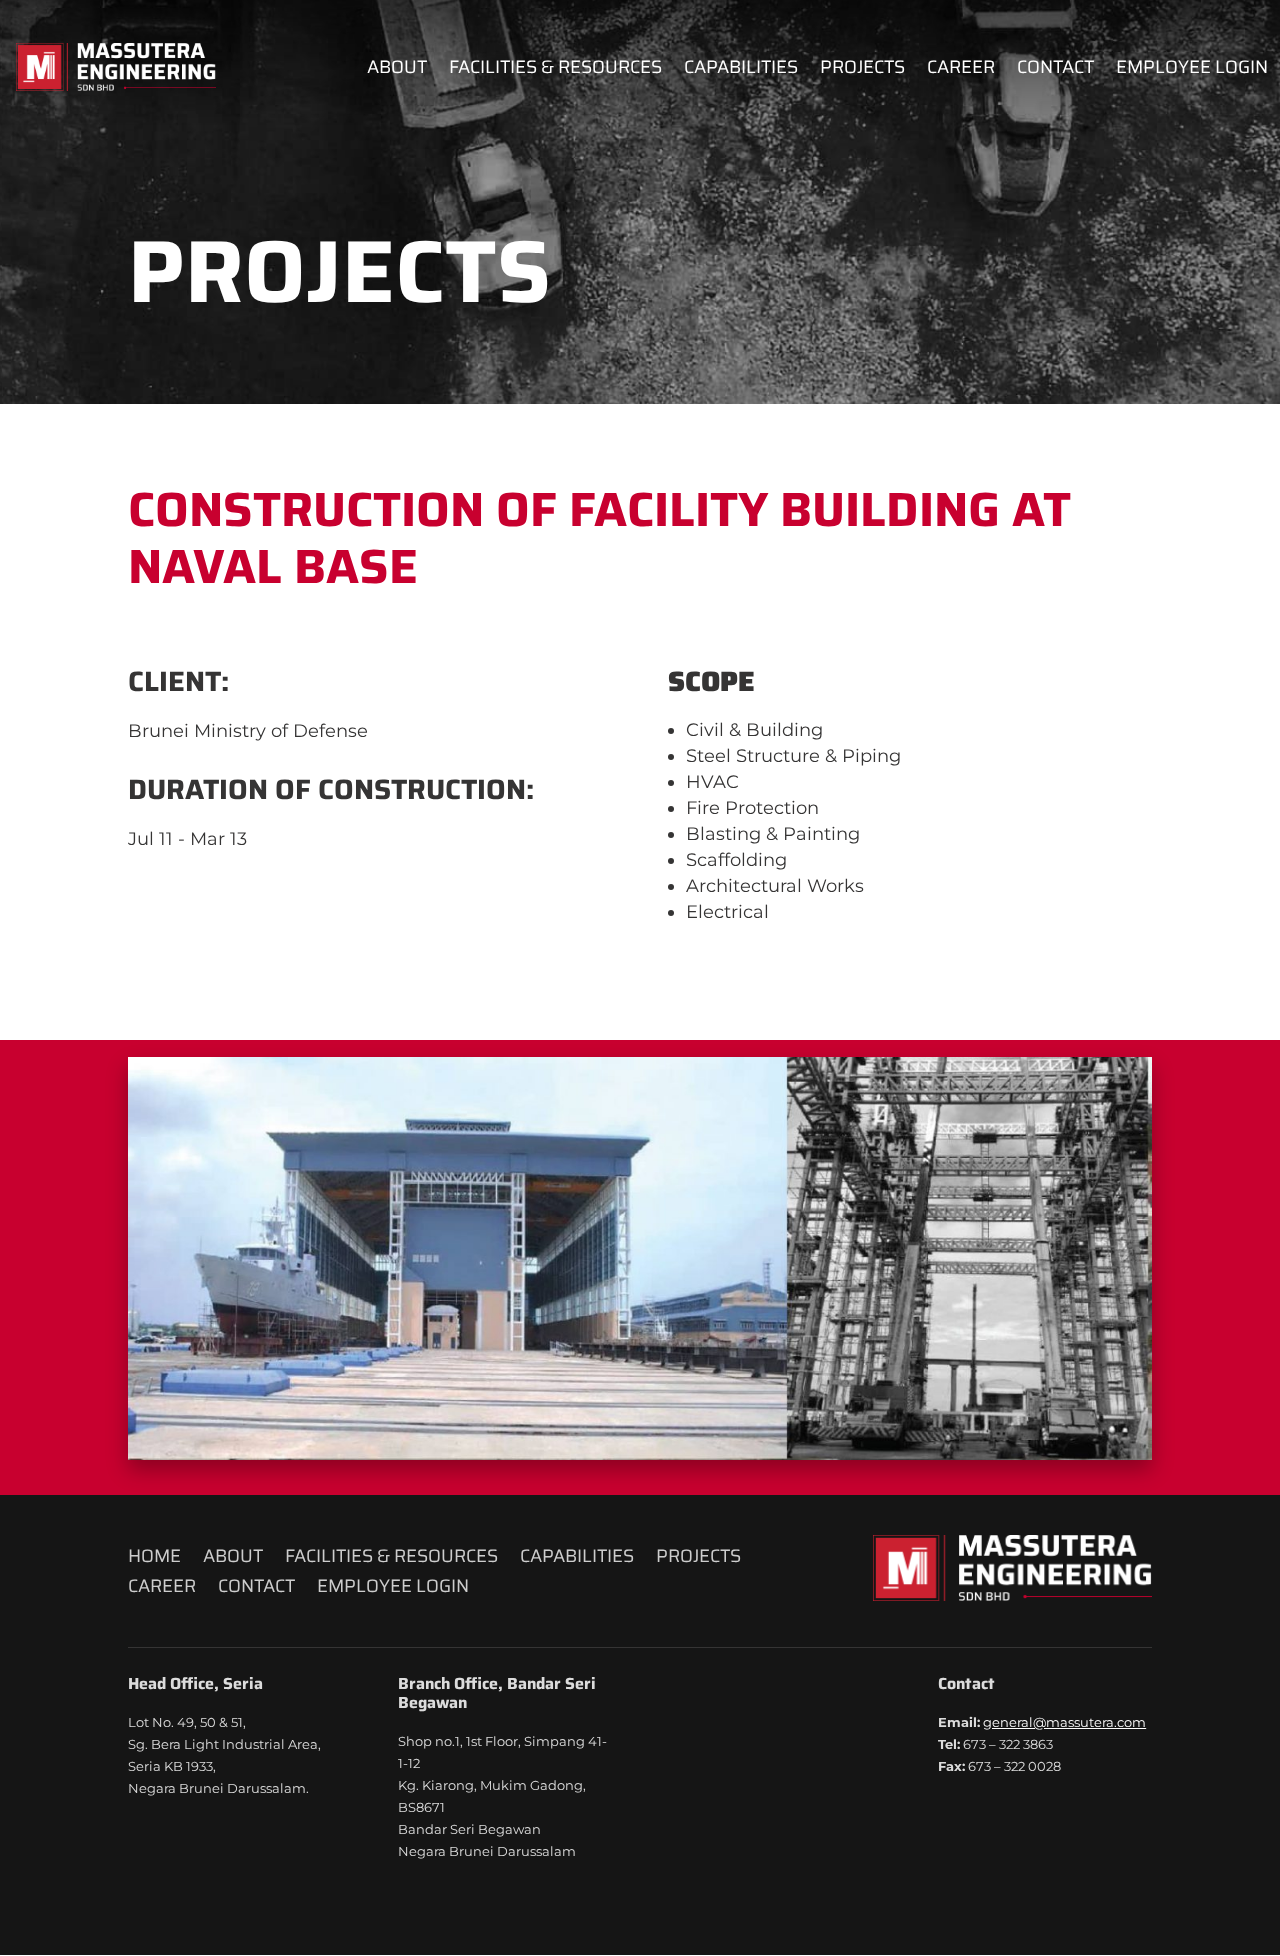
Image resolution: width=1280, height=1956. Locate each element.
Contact (1055, 70)
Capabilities (741, 70)
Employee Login (1192, 70)
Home (154, 1559)
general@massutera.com (1064, 1722)
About (397, 70)
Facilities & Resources (555, 70)
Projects (862, 70)
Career (961, 70)
